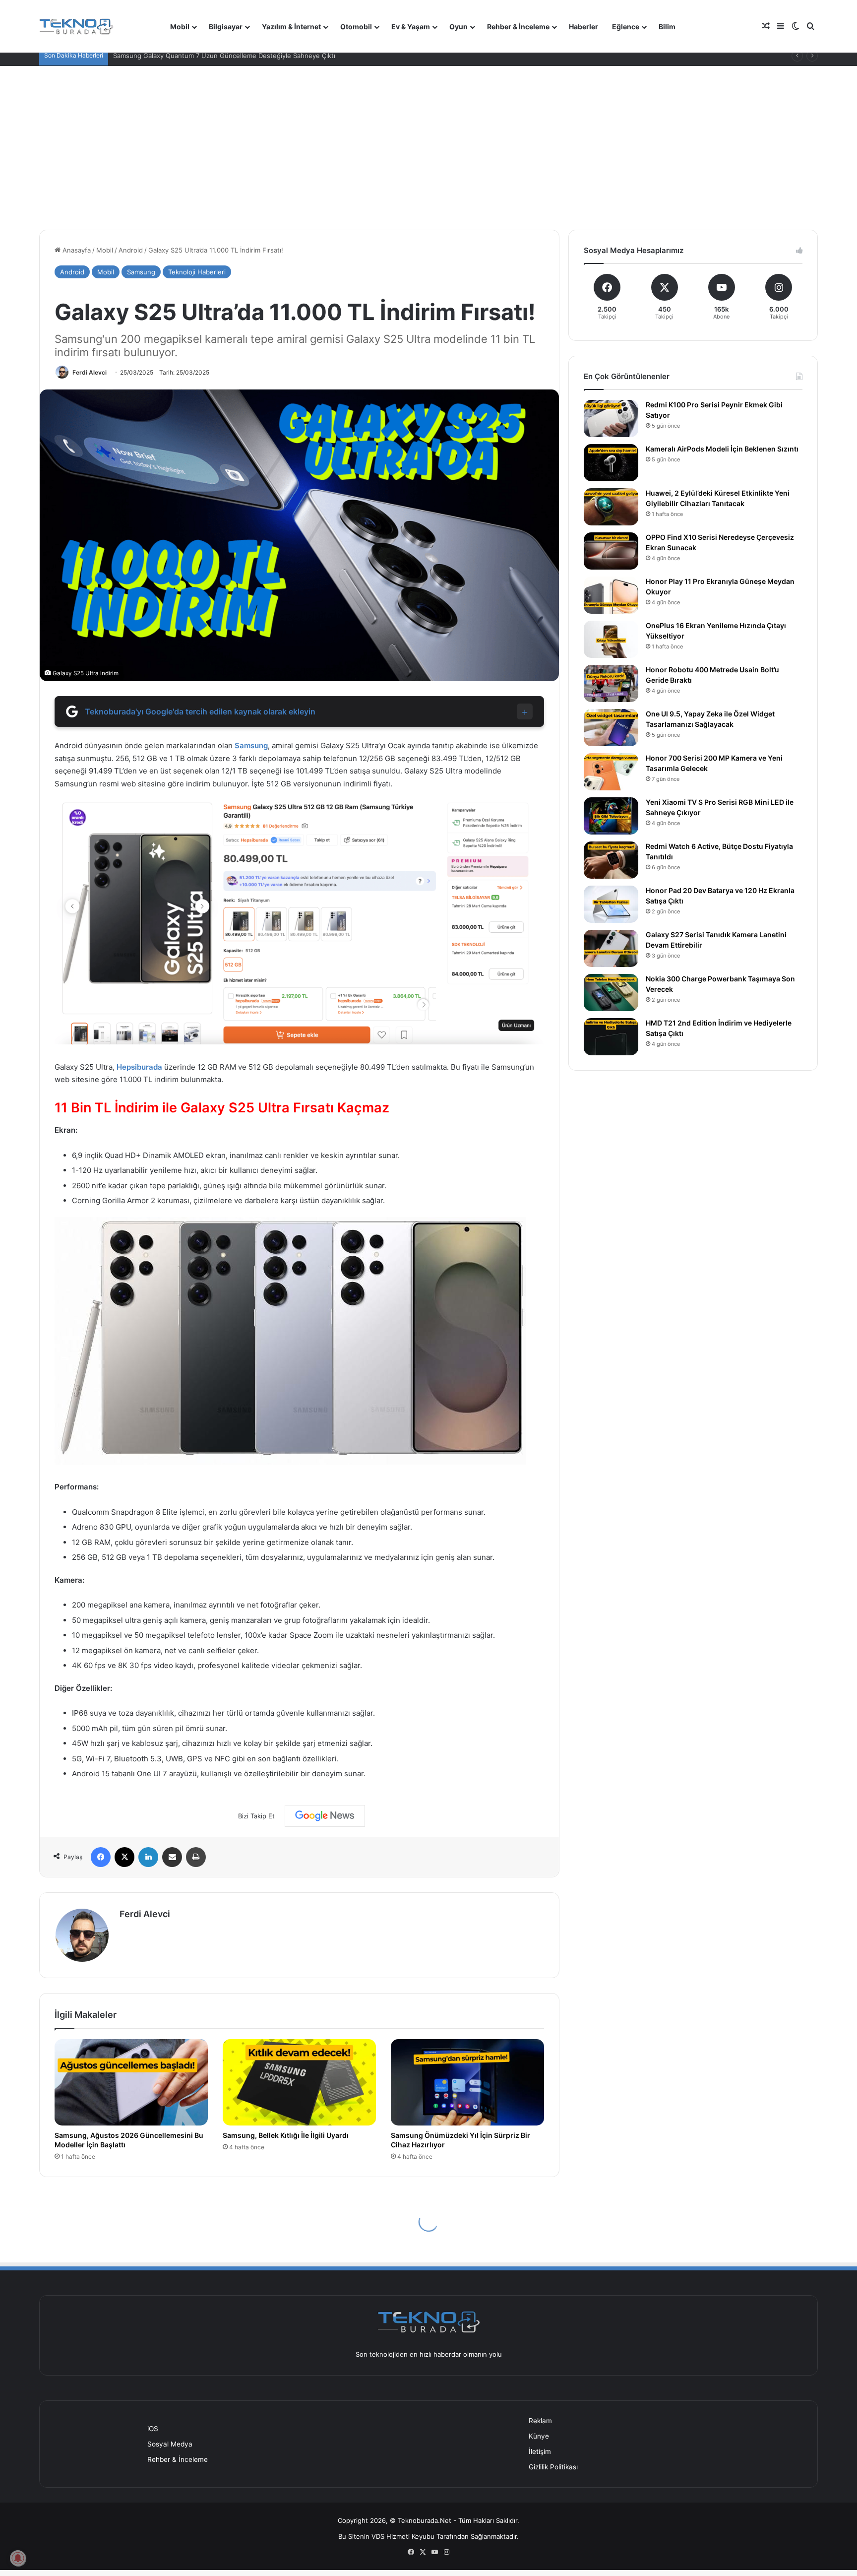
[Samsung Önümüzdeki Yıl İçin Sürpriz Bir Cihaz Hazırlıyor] (467, 2082)
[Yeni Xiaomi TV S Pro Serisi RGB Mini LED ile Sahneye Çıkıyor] (611, 816)
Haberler (583, 27)
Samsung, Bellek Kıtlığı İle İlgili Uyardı (286, 2135)
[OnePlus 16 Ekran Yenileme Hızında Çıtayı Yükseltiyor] (611, 639)
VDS (378, 2536)
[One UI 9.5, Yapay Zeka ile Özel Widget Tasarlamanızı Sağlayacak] (611, 728)
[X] (124, 1857)
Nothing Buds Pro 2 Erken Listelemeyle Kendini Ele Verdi (200, 56)
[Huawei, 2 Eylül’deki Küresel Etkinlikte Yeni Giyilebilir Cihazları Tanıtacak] (611, 507)
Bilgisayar (226, 27)
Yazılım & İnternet (291, 27)
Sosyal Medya (170, 2444)
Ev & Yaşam (411, 27)
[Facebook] (101, 1857)
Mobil (180, 27)
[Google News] (325, 1816)
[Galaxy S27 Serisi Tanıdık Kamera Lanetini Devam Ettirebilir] (611, 948)
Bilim (667, 27)
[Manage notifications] (18, 2558)
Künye (539, 2436)
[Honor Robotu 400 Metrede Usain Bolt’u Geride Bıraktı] (611, 683)
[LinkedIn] (148, 1857)
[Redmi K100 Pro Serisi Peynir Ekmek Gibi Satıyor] (611, 419)
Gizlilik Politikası (553, 2467)
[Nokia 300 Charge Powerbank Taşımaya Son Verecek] (611, 993)
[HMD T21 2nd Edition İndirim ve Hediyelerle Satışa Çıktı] (611, 1037)
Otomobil (356, 27)
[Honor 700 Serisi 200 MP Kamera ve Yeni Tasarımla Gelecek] (611, 772)
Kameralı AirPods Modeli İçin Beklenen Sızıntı (722, 449)
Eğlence (626, 27)
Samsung (141, 272)
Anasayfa (76, 250)
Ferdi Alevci (90, 372)
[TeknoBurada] (76, 27)
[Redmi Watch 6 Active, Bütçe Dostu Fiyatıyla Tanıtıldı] (611, 860)
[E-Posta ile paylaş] (172, 1857)
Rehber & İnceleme (518, 27)
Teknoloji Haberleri (197, 272)
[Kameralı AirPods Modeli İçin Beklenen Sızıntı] (611, 463)
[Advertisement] (428, 140)
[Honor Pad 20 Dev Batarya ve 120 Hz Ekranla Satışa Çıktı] (611, 904)
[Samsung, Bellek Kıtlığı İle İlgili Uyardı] (299, 2082)
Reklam (540, 2421)
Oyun (459, 27)
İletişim (540, 2451)
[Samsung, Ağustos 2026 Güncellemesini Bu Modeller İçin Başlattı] (131, 2082)
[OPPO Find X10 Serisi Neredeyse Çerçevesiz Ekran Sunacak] (611, 551)
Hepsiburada (139, 1067)
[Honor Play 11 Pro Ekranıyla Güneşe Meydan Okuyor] (611, 595)
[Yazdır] (196, 1857)
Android (131, 250)
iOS (153, 2429)
